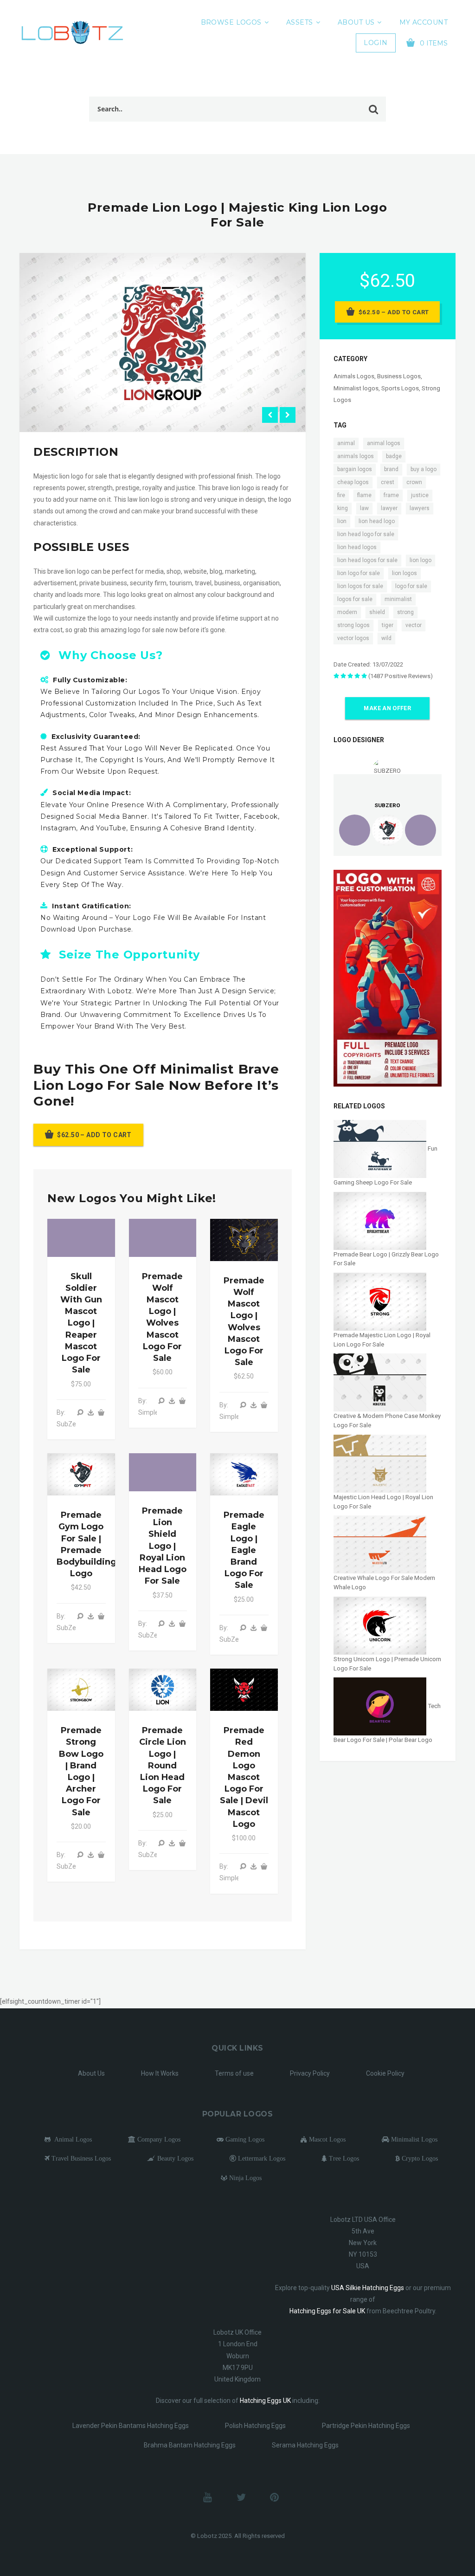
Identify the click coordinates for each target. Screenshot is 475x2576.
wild (386, 638)
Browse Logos (231, 22)
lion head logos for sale (367, 560)
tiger (388, 625)
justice (420, 495)
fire (341, 495)
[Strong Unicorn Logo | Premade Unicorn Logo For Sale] (380, 1625)
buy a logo (424, 469)
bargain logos (355, 469)
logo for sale (411, 586)
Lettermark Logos (261, 2158)
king (343, 508)
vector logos (353, 638)
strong (405, 612)
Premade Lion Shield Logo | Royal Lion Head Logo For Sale (163, 1546)
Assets (300, 22)
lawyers (420, 508)
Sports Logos (400, 388)
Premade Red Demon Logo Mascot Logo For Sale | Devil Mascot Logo (244, 1777)
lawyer (389, 508)
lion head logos (357, 547)
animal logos (384, 443)
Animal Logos (71, 2139)
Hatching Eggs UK (265, 2401)
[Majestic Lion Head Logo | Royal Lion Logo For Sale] (380, 1463)
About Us (356, 22)
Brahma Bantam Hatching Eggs (190, 2445)
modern (347, 612)
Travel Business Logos (80, 2158)
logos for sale (355, 599)
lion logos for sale (360, 586)
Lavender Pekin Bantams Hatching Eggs (131, 2426)
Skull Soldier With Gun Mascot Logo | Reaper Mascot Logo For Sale (81, 1323)
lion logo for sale (359, 573)
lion (342, 521)
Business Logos (399, 376)
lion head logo (377, 521)
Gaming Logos (244, 2139)
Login (376, 43)
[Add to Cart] (101, 1412)
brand (391, 469)
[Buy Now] (90, 1412)
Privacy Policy (310, 2073)
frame (391, 495)
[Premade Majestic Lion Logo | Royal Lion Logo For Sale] (380, 1301)
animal (346, 443)
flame (364, 495)
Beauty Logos (174, 2158)
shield (377, 612)
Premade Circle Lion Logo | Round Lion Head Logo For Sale (163, 1765)
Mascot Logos (326, 2139)
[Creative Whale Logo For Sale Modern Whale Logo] (380, 1544)
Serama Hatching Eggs (305, 2445)
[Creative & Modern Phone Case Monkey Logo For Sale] (380, 1382)
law (364, 508)
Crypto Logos (419, 2158)
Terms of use (234, 2073)
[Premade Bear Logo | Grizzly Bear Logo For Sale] (380, 1220)
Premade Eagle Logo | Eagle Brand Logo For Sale (244, 1550)
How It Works (160, 2073)
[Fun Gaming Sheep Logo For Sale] (381, 1149)
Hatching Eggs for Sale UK (327, 2311)
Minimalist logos (356, 388)
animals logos (356, 456)
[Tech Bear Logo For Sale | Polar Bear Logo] (381, 1706)
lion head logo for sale (366, 534)
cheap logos (353, 482)
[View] (80, 1412)
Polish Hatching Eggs (255, 2426)
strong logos (353, 625)
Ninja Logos (244, 2178)
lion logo (420, 560)
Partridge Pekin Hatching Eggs (366, 2426)
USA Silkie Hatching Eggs (368, 2288)
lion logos (404, 573)
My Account (424, 22)
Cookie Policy (385, 2073)
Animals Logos (354, 376)
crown (414, 482)
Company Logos (158, 2139)
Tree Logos (343, 2158)
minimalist (398, 599)
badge (394, 456)
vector (414, 625)
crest (388, 482)
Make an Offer (387, 708)
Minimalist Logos (413, 2139)
